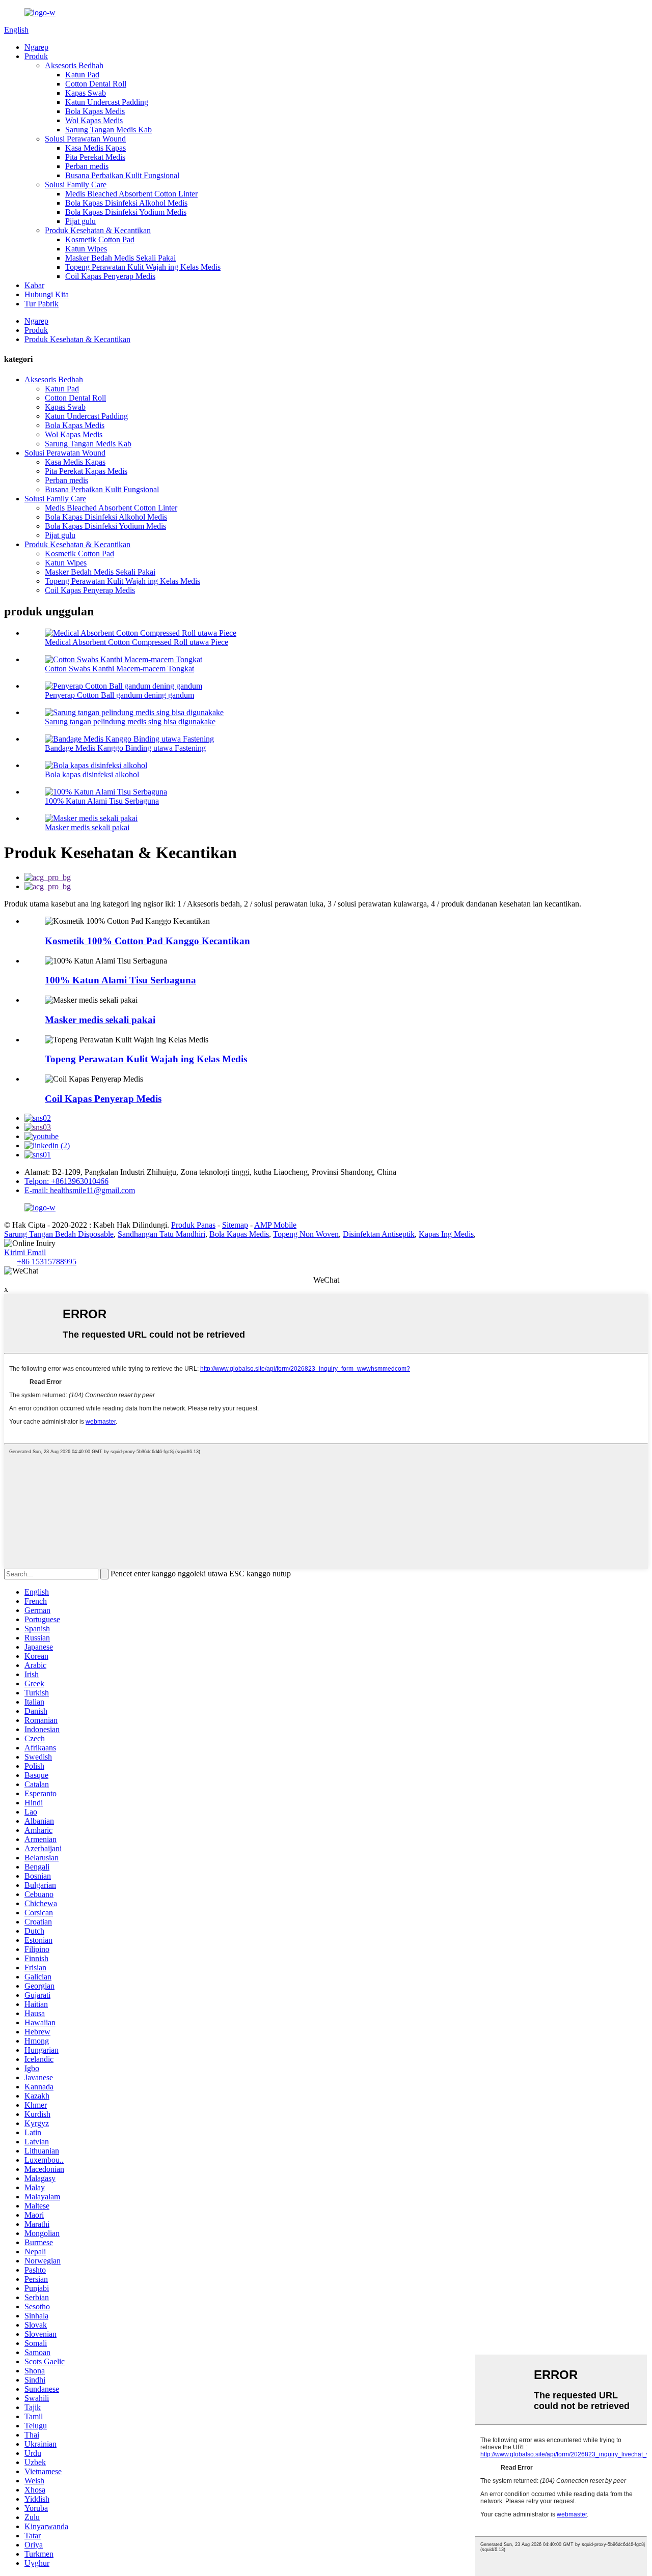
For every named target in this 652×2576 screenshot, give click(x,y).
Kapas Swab (86, 93)
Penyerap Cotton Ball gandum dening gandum (119, 695)
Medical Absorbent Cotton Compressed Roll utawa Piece (137, 642)
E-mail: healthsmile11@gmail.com (80, 1190)
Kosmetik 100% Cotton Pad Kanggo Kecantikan (147, 941)
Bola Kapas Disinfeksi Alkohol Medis (126, 203)
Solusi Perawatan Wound (85, 139)
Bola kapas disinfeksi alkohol (92, 774)
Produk (36, 56)
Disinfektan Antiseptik (379, 1234)
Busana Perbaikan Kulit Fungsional (122, 175)
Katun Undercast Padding (107, 102)
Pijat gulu (80, 221)
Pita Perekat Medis (95, 157)
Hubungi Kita (47, 294)
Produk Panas (193, 1225)
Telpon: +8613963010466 (66, 1181)
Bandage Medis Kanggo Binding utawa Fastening (125, 748)
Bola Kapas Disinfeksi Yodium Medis (126, 212)
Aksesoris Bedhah (74, 65)
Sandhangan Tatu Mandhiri (161, 1234)
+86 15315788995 (47, 1262)
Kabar (34, 285)
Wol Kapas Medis (94, 120)
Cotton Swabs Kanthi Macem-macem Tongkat (119, 669)
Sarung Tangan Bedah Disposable (59, 1234)
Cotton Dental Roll (96, 84)
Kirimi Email (25, 1252)
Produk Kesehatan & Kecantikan (98, 230)
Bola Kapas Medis (95, 111)
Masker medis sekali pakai (87, 827)
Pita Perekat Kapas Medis (86, 471)
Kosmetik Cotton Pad (100, 239)
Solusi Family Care (76, 185)
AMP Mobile (275, 1225)
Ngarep (36, 47)
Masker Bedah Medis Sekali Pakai (120, 258)
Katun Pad (82, 75)
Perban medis (87, 166)
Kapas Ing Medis (446, 1234)
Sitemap (235, 1225)
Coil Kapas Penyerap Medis (110, 276)
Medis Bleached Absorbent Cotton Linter (131, 194)
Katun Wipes (86, 249)
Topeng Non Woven (306, 1234)
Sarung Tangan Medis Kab (108, 130)
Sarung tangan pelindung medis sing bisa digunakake (130, 721)
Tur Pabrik (42, 304)
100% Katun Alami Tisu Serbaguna (102, 801)
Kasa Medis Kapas (96, 148)
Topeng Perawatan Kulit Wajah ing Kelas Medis (143, 267)
